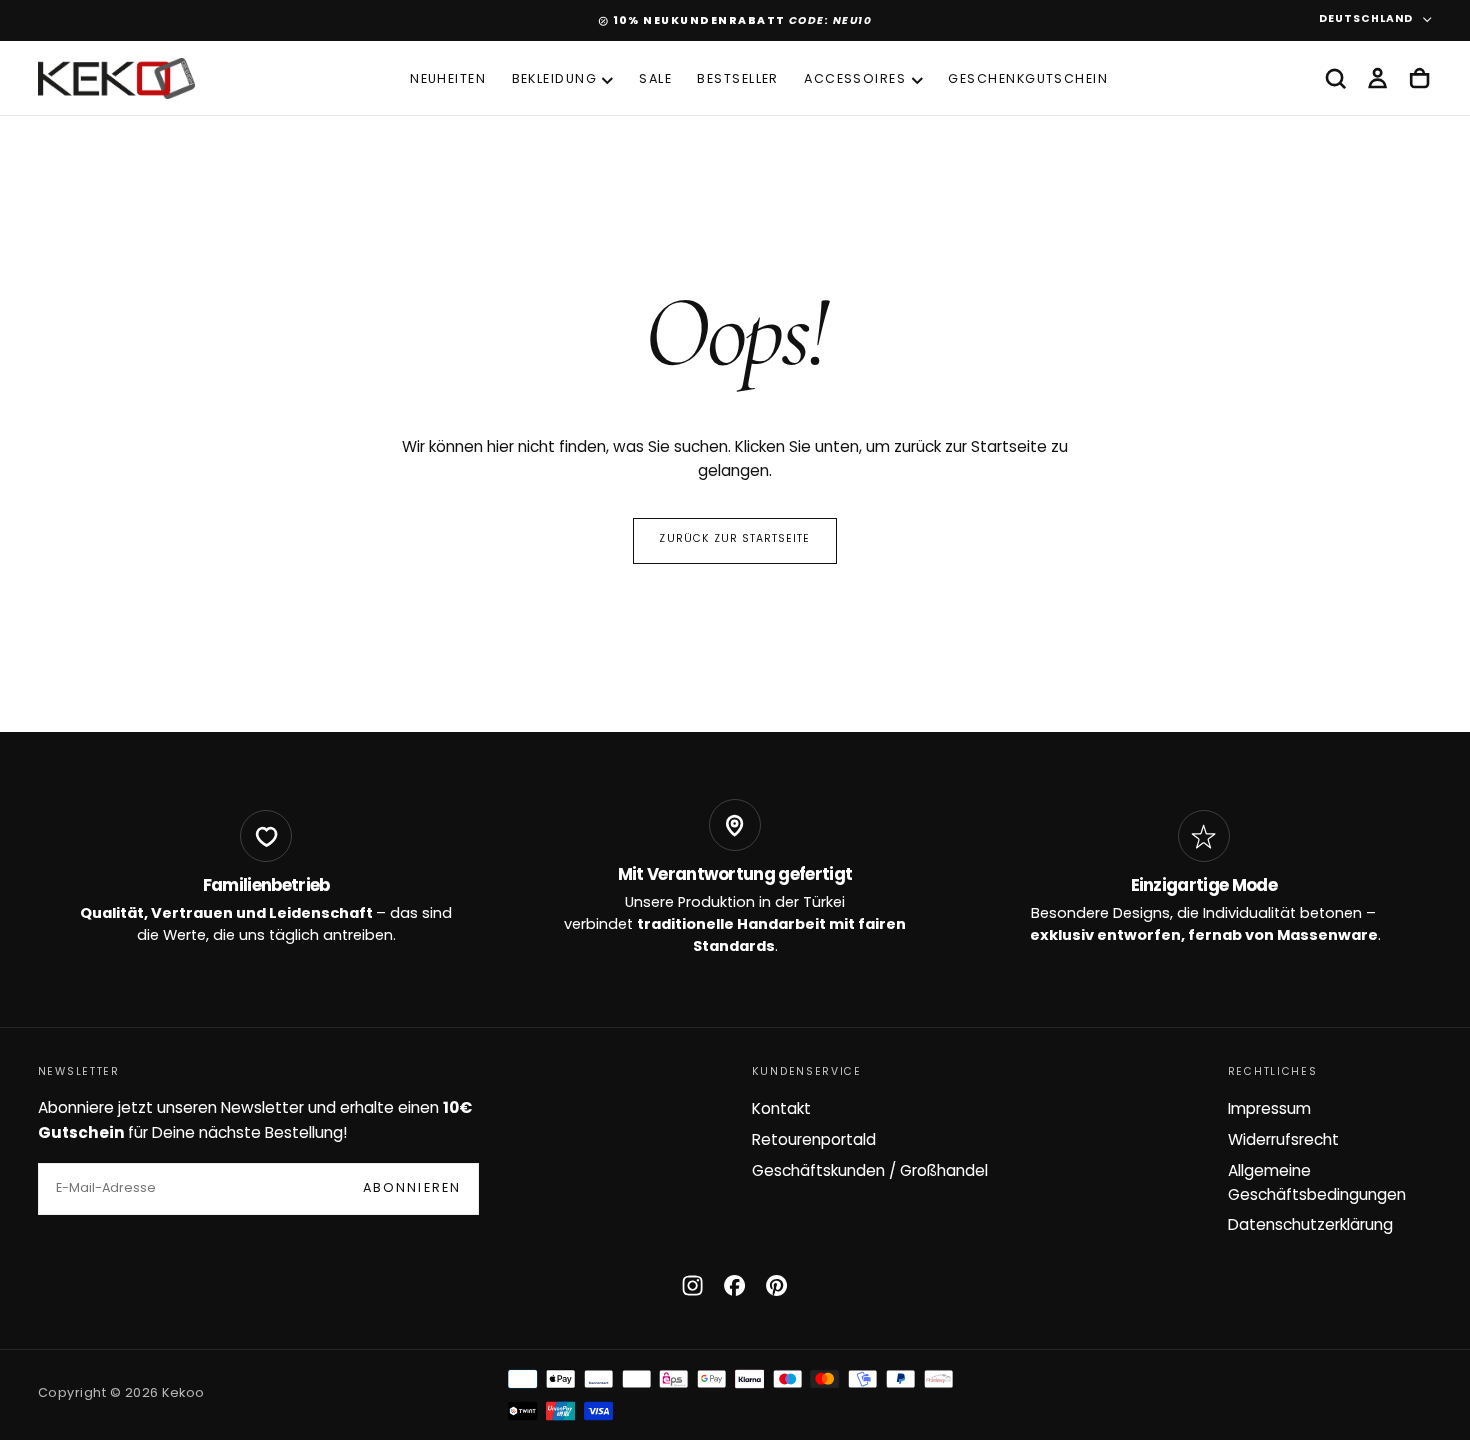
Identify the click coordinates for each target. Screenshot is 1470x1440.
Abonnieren (412, 1189)
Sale (655, 80)
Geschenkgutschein (1028, 80)
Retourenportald (814, 1141)
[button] (1335, 79)
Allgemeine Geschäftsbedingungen (1317, 1184)
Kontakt (781, 1110)
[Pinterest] (776, 1285)
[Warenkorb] (1419, 79)
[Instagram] (692, 1285)
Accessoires (855, 80)
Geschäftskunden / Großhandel (870, 1172)
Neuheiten (448, 80)
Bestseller (738, 80)
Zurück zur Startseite (734, 539)
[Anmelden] (1377, 79)
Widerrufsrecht (1283, 1141)
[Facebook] (734, 1285)
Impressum (1269, 1110)
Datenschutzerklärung (1310, 1226)
